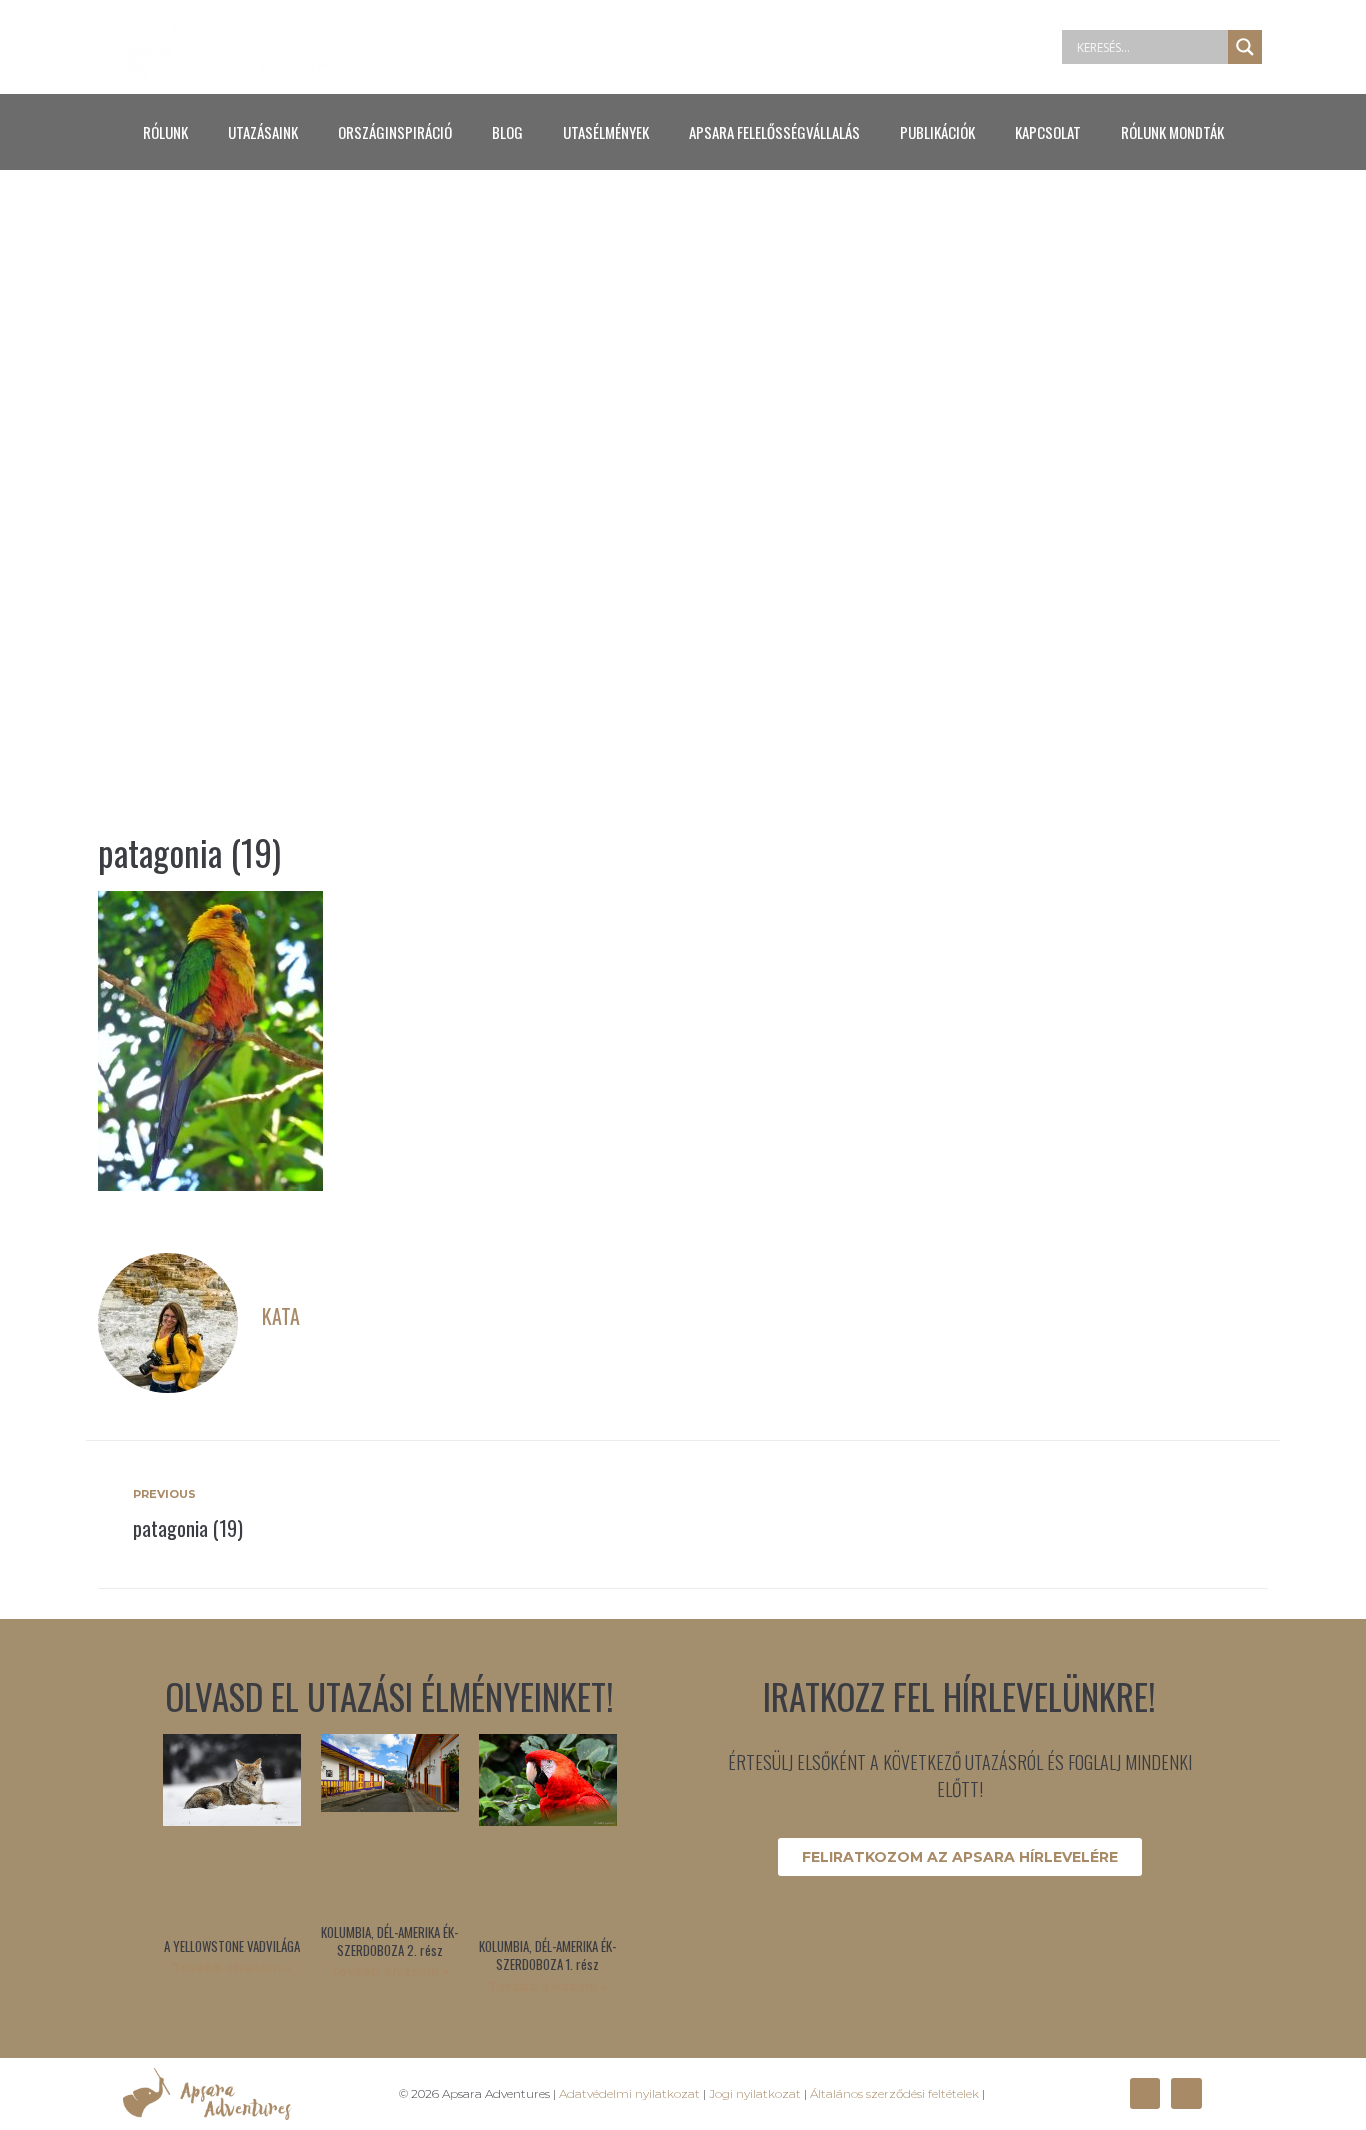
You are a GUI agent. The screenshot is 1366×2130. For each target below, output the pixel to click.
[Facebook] (1145, 2093)
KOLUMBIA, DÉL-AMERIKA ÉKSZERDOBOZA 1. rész (547, 1955)
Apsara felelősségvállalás (774, 132)
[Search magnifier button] (1245, 47)
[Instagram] (1186, 2093)
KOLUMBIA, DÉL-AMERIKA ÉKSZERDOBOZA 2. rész (389, 1941)
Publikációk (937, 132)
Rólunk (165, 132)
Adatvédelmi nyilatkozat (629, 2093)
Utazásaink (263, 132)
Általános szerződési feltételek (894, 2093)
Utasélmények (606, 132)
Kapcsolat (1048, 132)
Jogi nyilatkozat (755, 2093)
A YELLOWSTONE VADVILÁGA (232, 1946)
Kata (281, 1316)
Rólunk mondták (1172, 132)
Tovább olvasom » (231, 1967)
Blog (507, 132)
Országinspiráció (395, 132)
